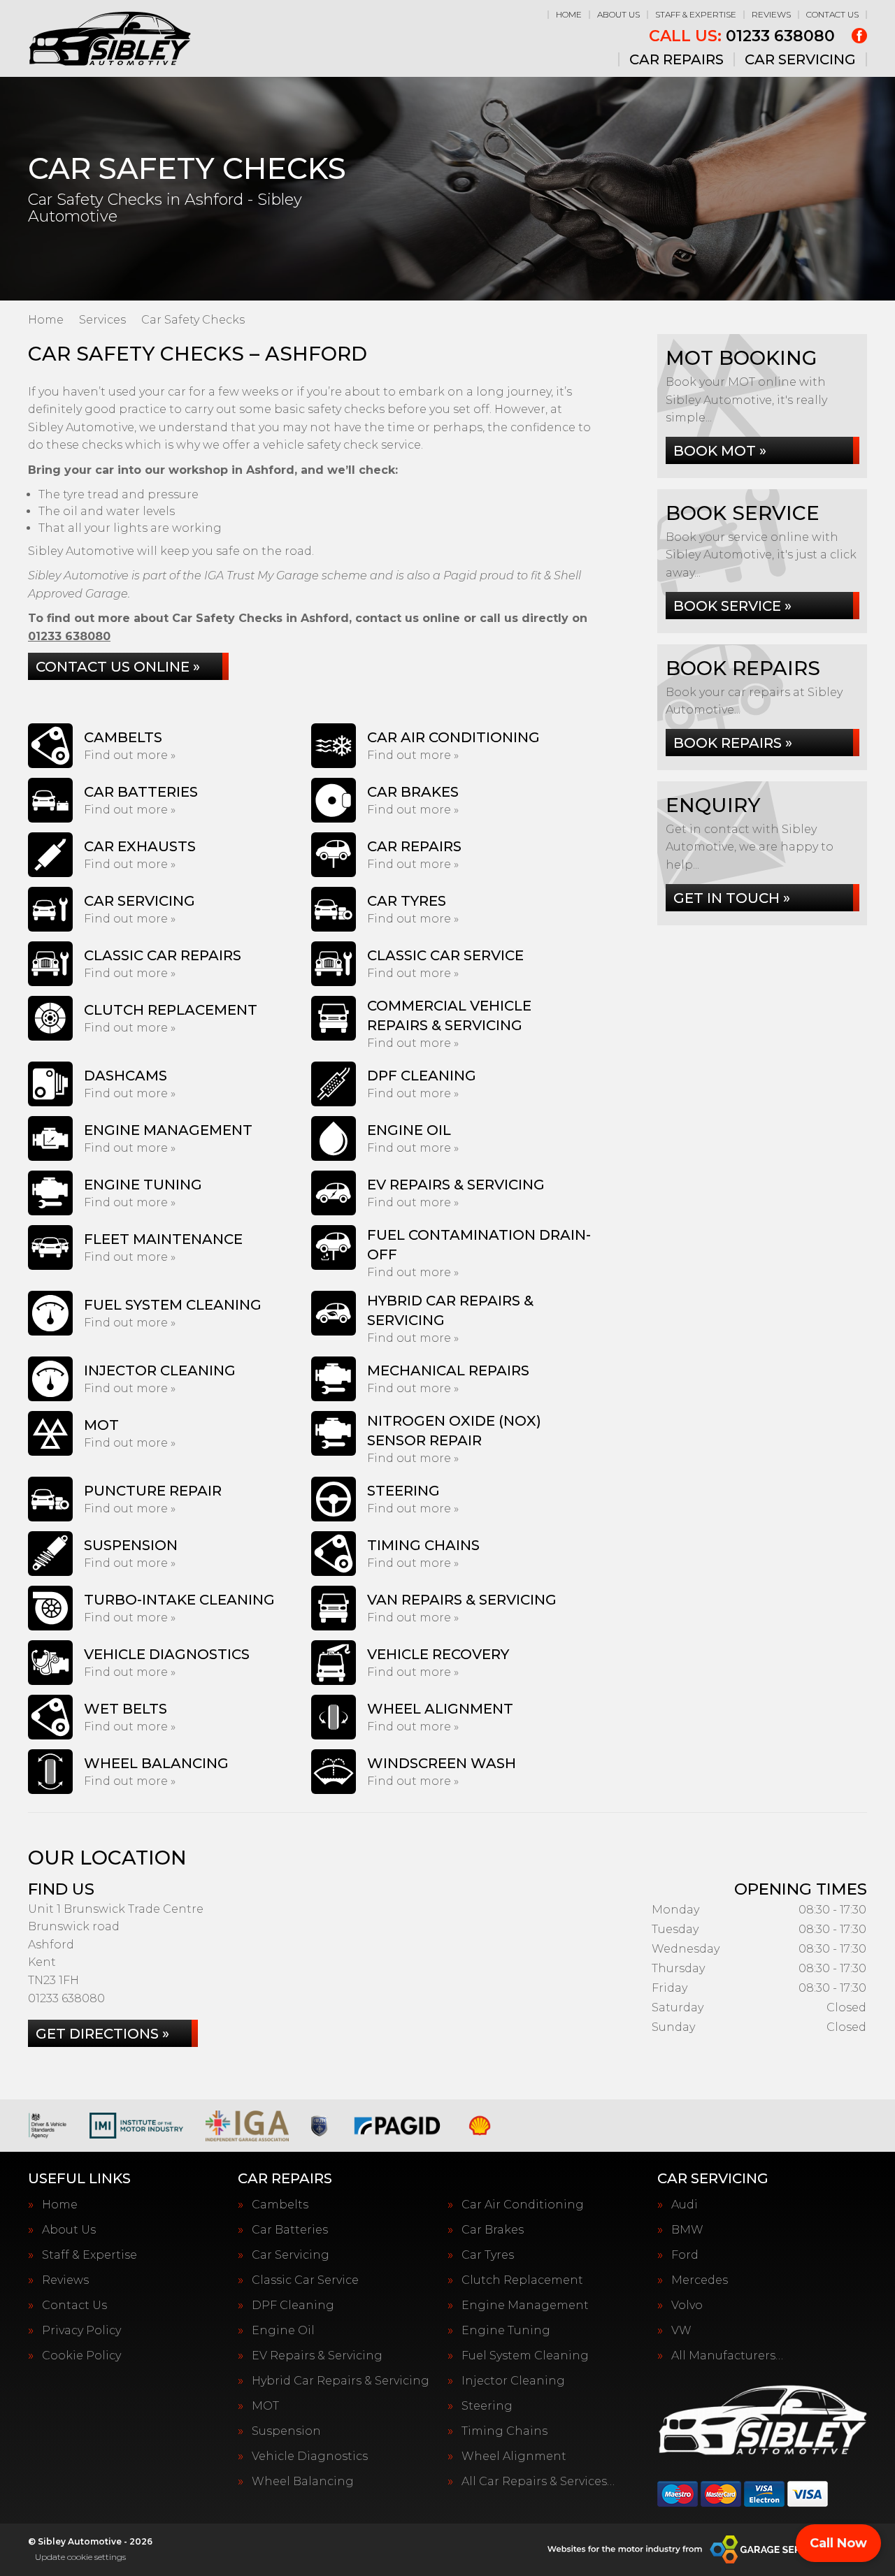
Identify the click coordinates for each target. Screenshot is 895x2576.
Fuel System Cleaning (525, 2356)
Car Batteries (290, 2230)
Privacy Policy (81, 2331)
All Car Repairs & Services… (538, 2482)
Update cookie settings (80, 2557)
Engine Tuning (506, 2331)
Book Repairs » (733, 743)
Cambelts (280, 2205)
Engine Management (525, 2306)
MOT (265, 2406)
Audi (685, 2205)
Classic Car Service (305, 2280)
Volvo (687, 2306)
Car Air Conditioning (523, 2205)
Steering (487, 2406)
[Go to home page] (109, 38)
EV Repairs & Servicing (317, 2356)
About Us (618, 14)
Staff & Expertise (696, 14)
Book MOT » (720, 451)
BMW (687, 2230)
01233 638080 (742, 36)
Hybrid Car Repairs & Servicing (341, 2381)
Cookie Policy (81, 2356)
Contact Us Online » (118, 667)
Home (569, 14)
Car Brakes (493, 2230)
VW (681, 2331)
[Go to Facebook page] (859, 36)
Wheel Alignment (514, 2456)
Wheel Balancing (303, 2482)
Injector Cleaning (513, 2381)
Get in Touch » (732, 898)
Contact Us (832, 14)
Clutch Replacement (522, 2280)
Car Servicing (800, 59)
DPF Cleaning (293, 2306)
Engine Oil (283, 2331)
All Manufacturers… (727, 2356)
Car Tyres (488, 2255)
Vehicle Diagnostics (310, 2456)
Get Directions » (102, 2034)
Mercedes (700, 2280)
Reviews (771, 14)
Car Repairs (676, 59)
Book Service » (732, 606)
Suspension (286, 2431)
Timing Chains (504, 2431)
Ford (685, 2255)
